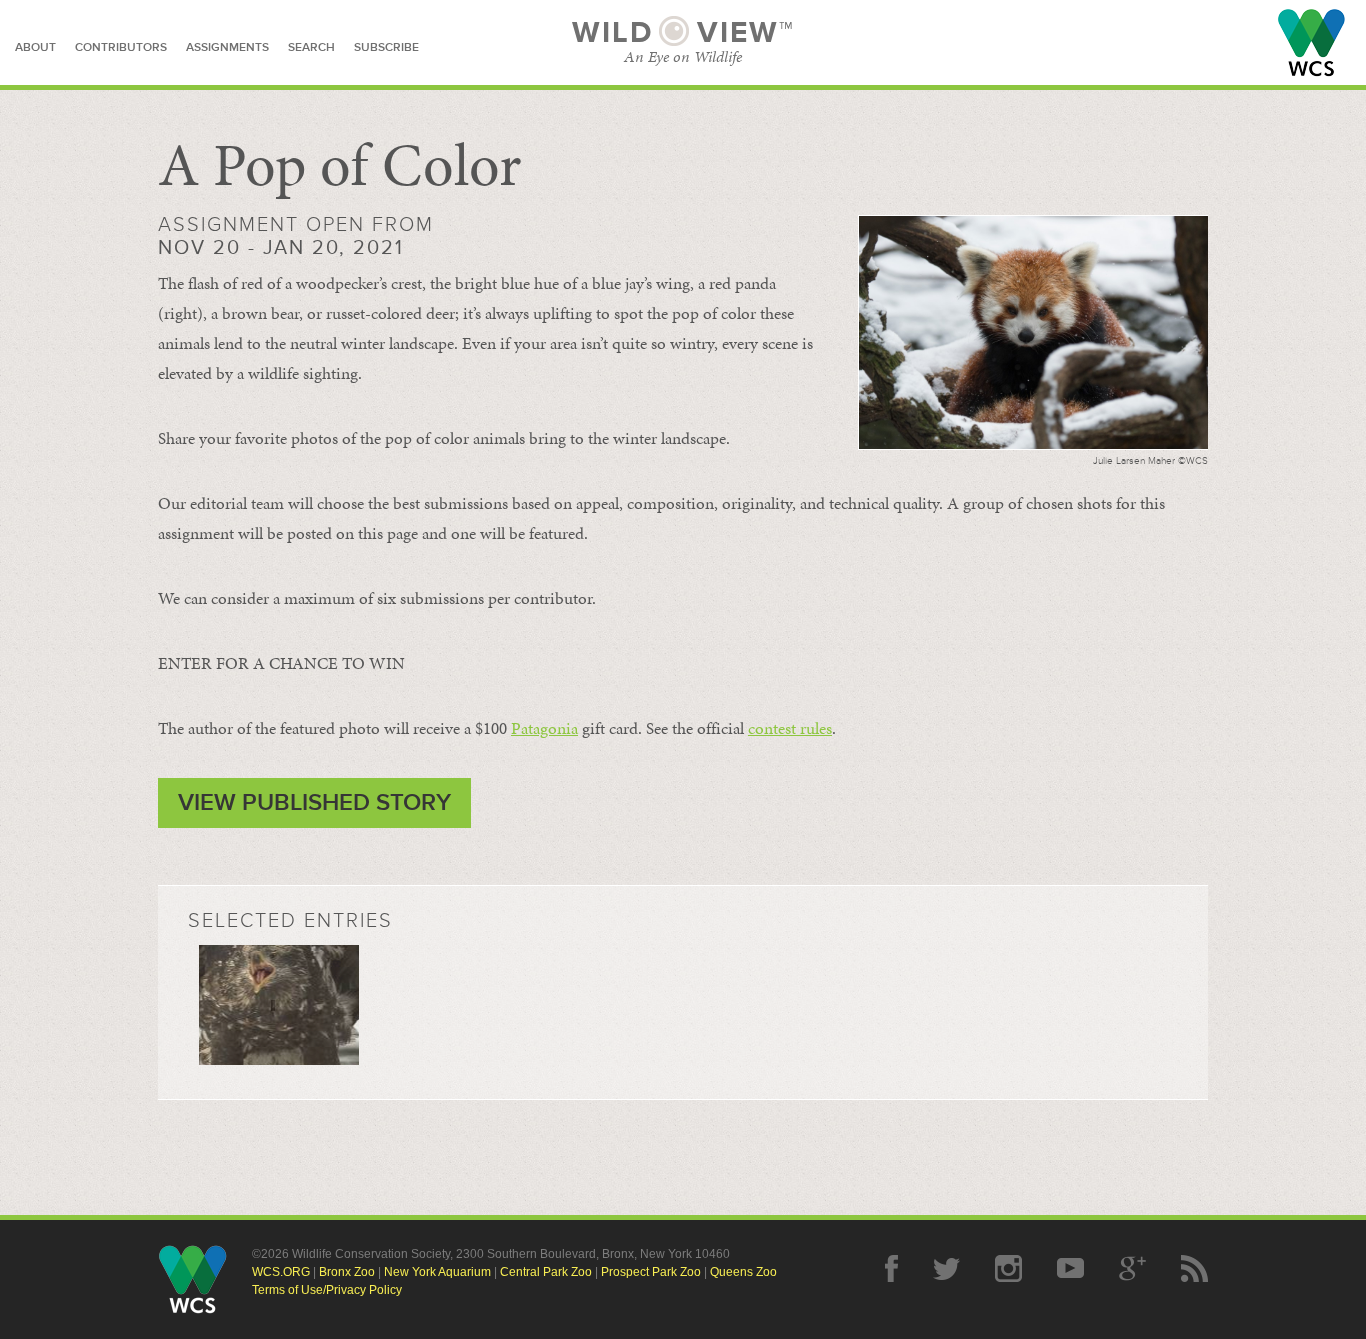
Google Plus (1132, 1268)
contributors (121, 47)
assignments (227, 47)
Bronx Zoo (347, 1272)
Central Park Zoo (546, 1272)
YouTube (1070, 1268)
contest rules (790, 728)
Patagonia (544, 728)
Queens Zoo (743, 1272)
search (311, 47)
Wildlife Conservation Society (1311, 42)
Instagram (1008, 1268)
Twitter (946, 1268)
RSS (1194, 1268)
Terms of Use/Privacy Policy (327, 1290)
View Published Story (314, 802)
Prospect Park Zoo (651, 1272)
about (35, 47)
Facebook (891, 1268)
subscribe (386, 47)
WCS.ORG (281, 1272)
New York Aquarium (437, 1272)
